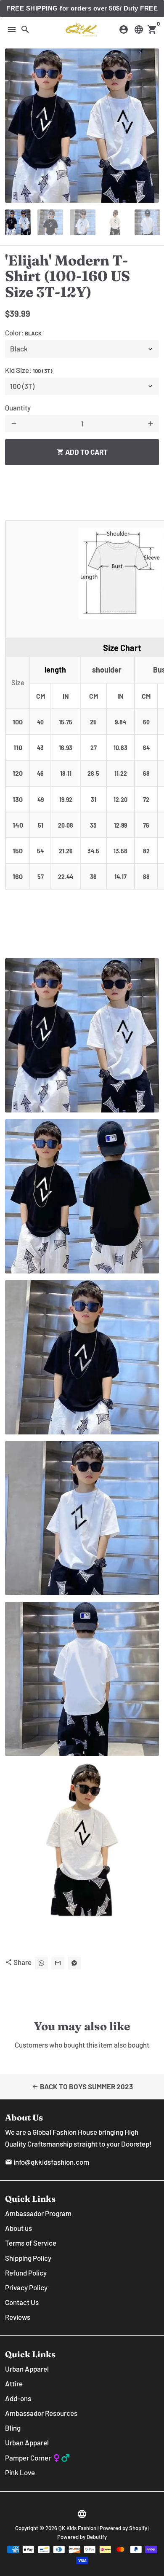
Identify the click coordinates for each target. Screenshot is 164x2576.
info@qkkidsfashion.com (47, 2162)
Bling (13, 2428)
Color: (23, 332)
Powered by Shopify (123, 2528)
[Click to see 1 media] (18, 222)
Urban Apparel (27, 2369)
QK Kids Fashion (77, 2528)
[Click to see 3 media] (83, 222)
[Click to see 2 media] (50, 222)
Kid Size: (29, 370)
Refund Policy (26, 2273)
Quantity (18, 407)
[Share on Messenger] (74, 1963)
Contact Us (22, 2302)
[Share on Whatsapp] (41, 1963)
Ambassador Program (38, 2213)
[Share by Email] (58, 1963)
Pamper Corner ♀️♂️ (37, 2458)
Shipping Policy (28, 2258)
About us (19, 2228)
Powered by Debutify (82, 2537)
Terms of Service (31, 2243)
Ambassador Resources (41, 2413)
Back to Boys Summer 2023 (82, 2086)
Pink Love (20, 2472)
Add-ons (18, 2398)
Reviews (18, 2317)
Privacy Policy (26, 2287)
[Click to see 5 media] (147, 222)
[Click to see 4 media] (115, 222)
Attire (14, 2383)
